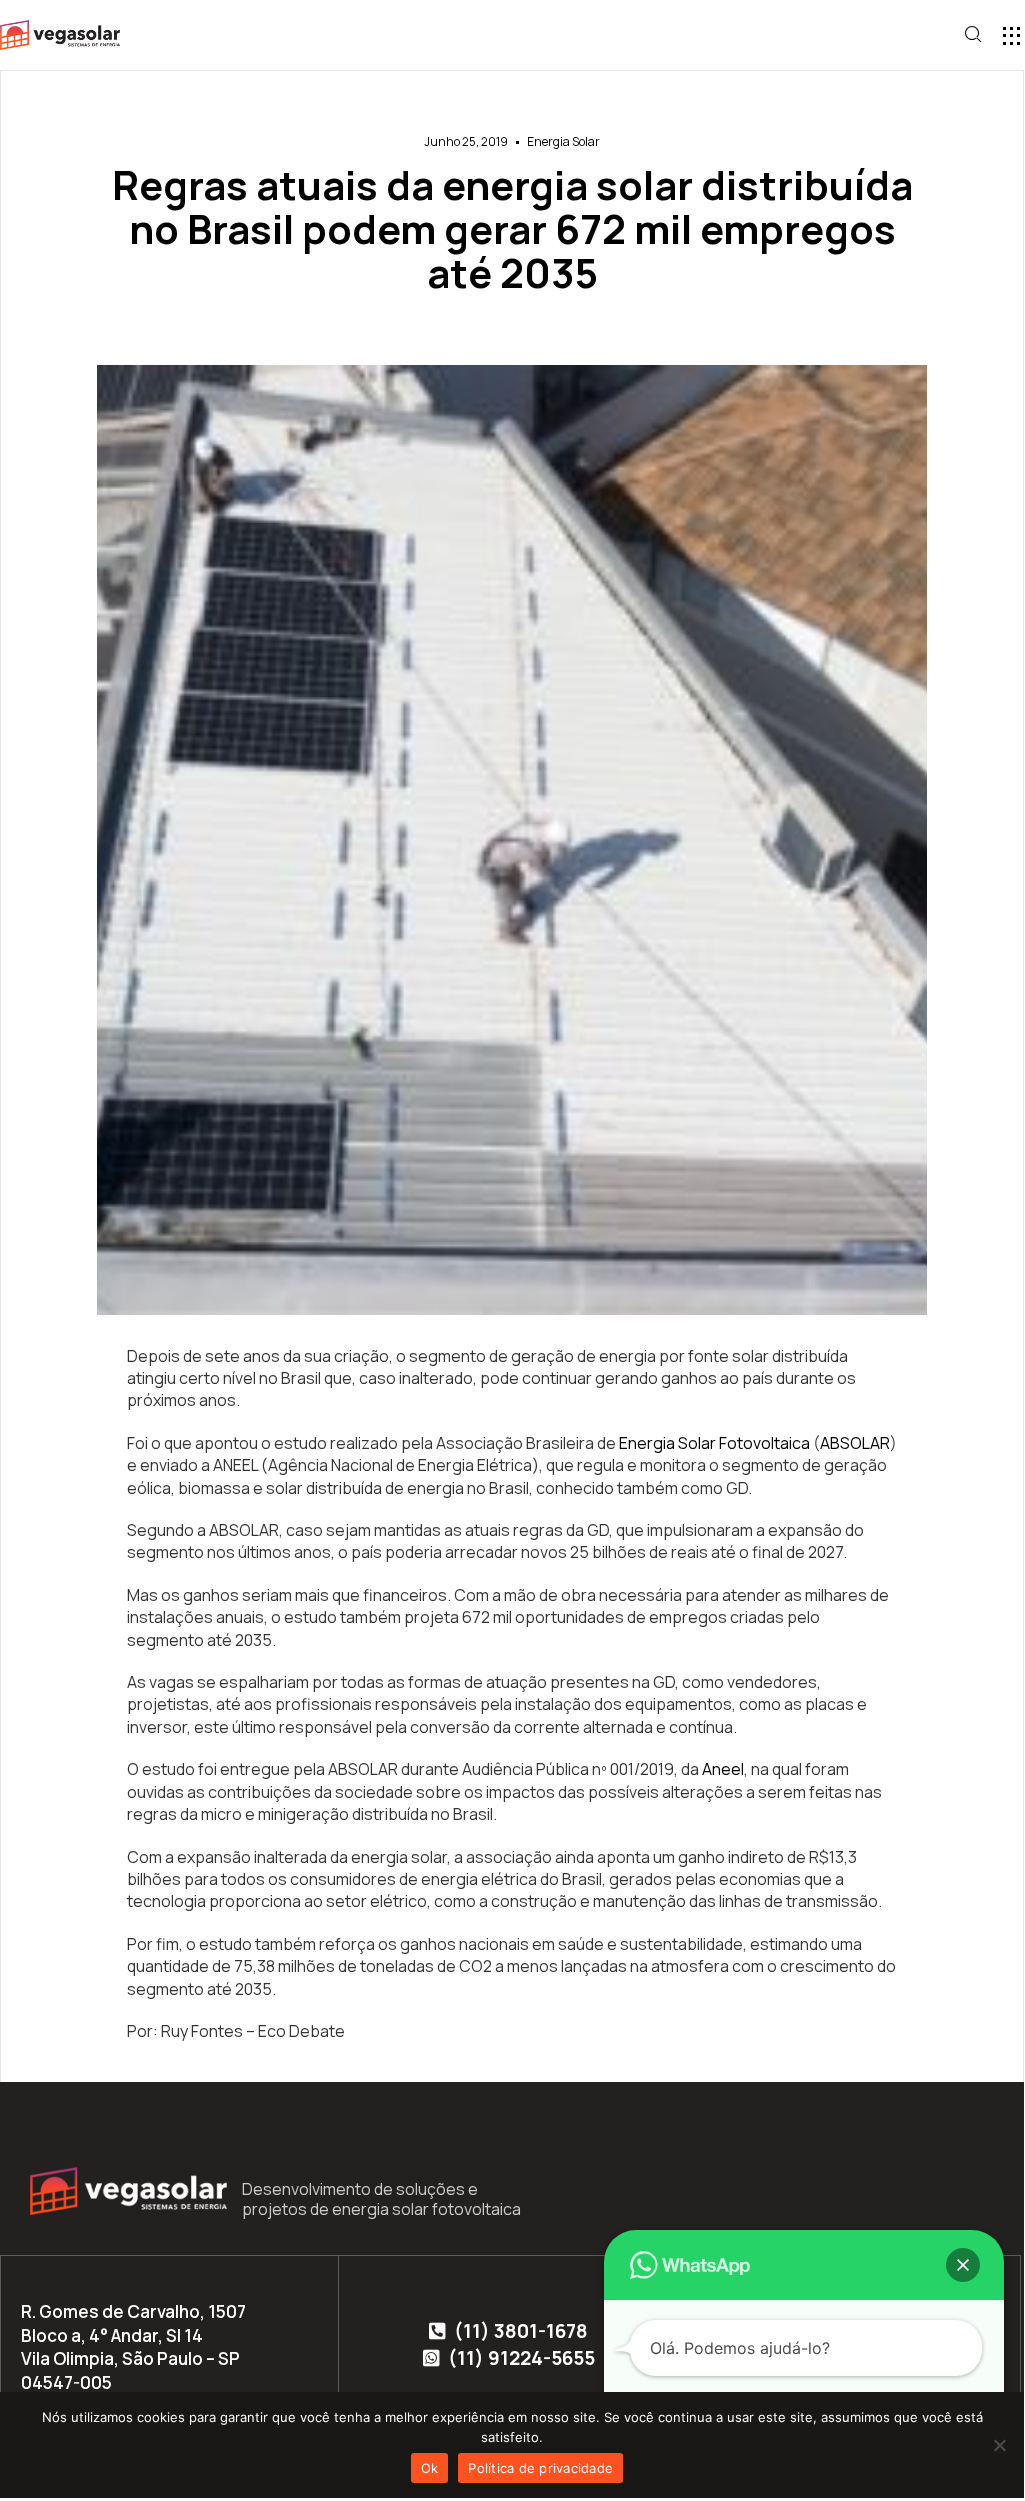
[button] (1011, 35)
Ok (430, 2468)
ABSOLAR (855, 1443)
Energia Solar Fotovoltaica (714, 1443)
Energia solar (563, 141)
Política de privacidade (540, 2468)
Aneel (723, 1769)
